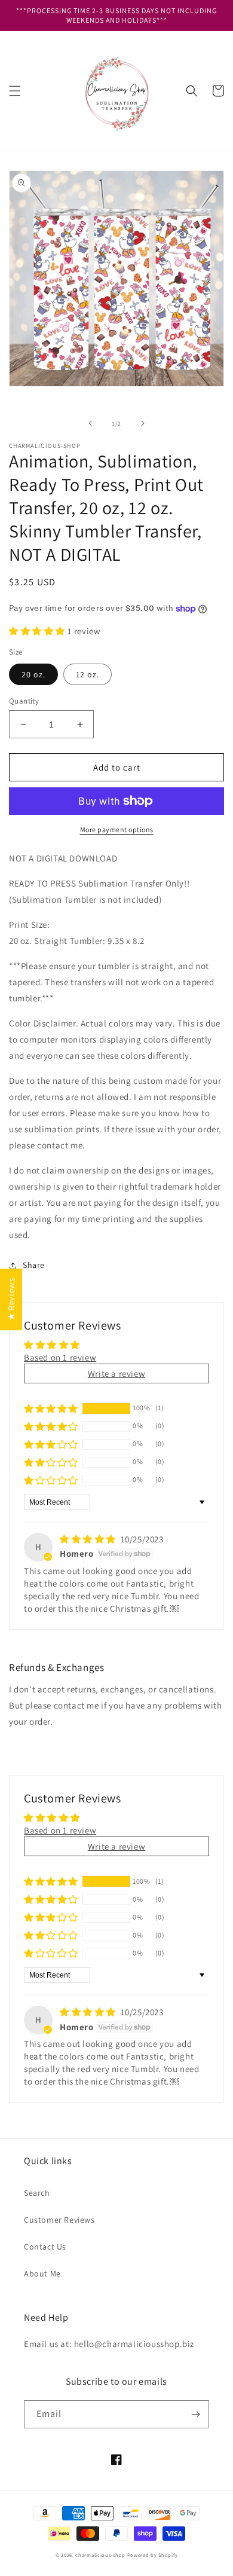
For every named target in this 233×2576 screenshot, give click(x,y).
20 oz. (33, 674)
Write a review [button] (116, 1373)
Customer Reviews (59, 2220)
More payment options (117, 829)
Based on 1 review (60, 1357)
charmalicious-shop (100, 2555)
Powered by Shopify (153, 2555)
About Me (42, 2274)
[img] (89, 1539)
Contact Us (45, 2247)
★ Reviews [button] (11, 1299)
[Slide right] (143, 423)
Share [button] (34, 1265)
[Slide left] (90, 423)
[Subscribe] (195, 2414)
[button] (15, 91)
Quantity (24, 701)
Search (37, 2193)
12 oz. (88, 674)
